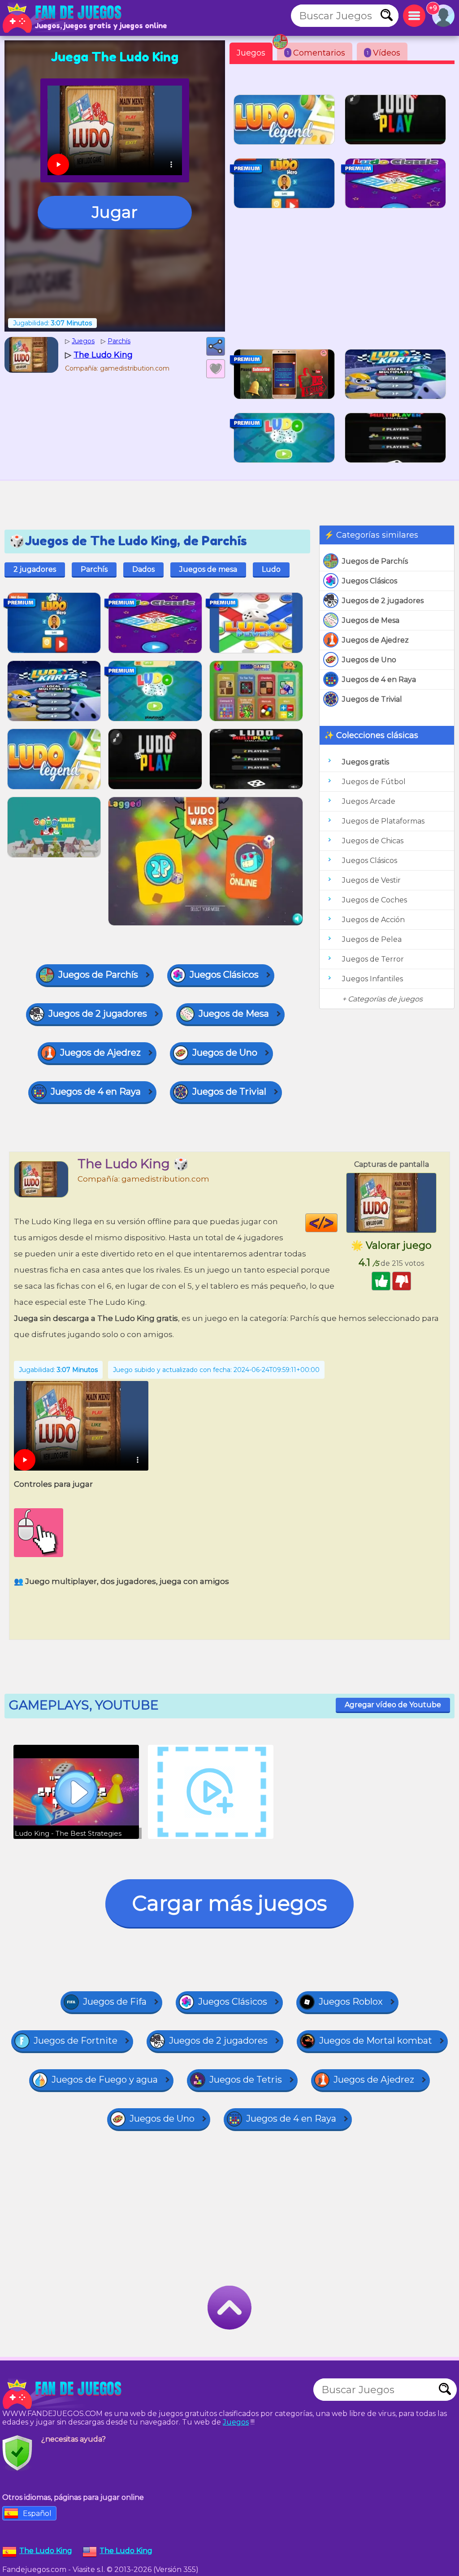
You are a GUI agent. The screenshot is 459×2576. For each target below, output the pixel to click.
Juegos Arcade (369, 801)
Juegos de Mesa (371, 620)
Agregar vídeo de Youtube (393, 1705)
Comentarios (316, 53)
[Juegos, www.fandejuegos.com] (63, 18)
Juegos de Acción (373, 920)
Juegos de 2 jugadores (383, 601)
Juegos (251, 53)
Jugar (115, 212)
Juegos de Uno (369, 660)
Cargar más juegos (229, 1903)
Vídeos (383, 53)
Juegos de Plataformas (383, 821)
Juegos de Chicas (373, 841)
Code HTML (337, 1223)
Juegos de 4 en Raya (379, 680)
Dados (143, 569)
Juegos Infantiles (372, 979)
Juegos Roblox (351, 2002)
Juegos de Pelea (372, 939)
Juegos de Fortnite (76, 2041)
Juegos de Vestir (371, 880)
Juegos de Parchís (375, 561)
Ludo (271, 569)
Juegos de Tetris (246, 2080)
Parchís (94, 569)
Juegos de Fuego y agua (105, 2080)
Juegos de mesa (208, 569)
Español (37, 2513)
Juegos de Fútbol (374, 782)
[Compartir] (216, 346)
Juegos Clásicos (370, 581)
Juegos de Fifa (115, 2002)
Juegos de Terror (373, 959)
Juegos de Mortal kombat (376, 2041)
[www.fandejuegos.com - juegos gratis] (63, 2394)
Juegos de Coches (375, 900)
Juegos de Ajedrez (375, 640)
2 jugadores (35, 569)
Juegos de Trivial (372, 699)
